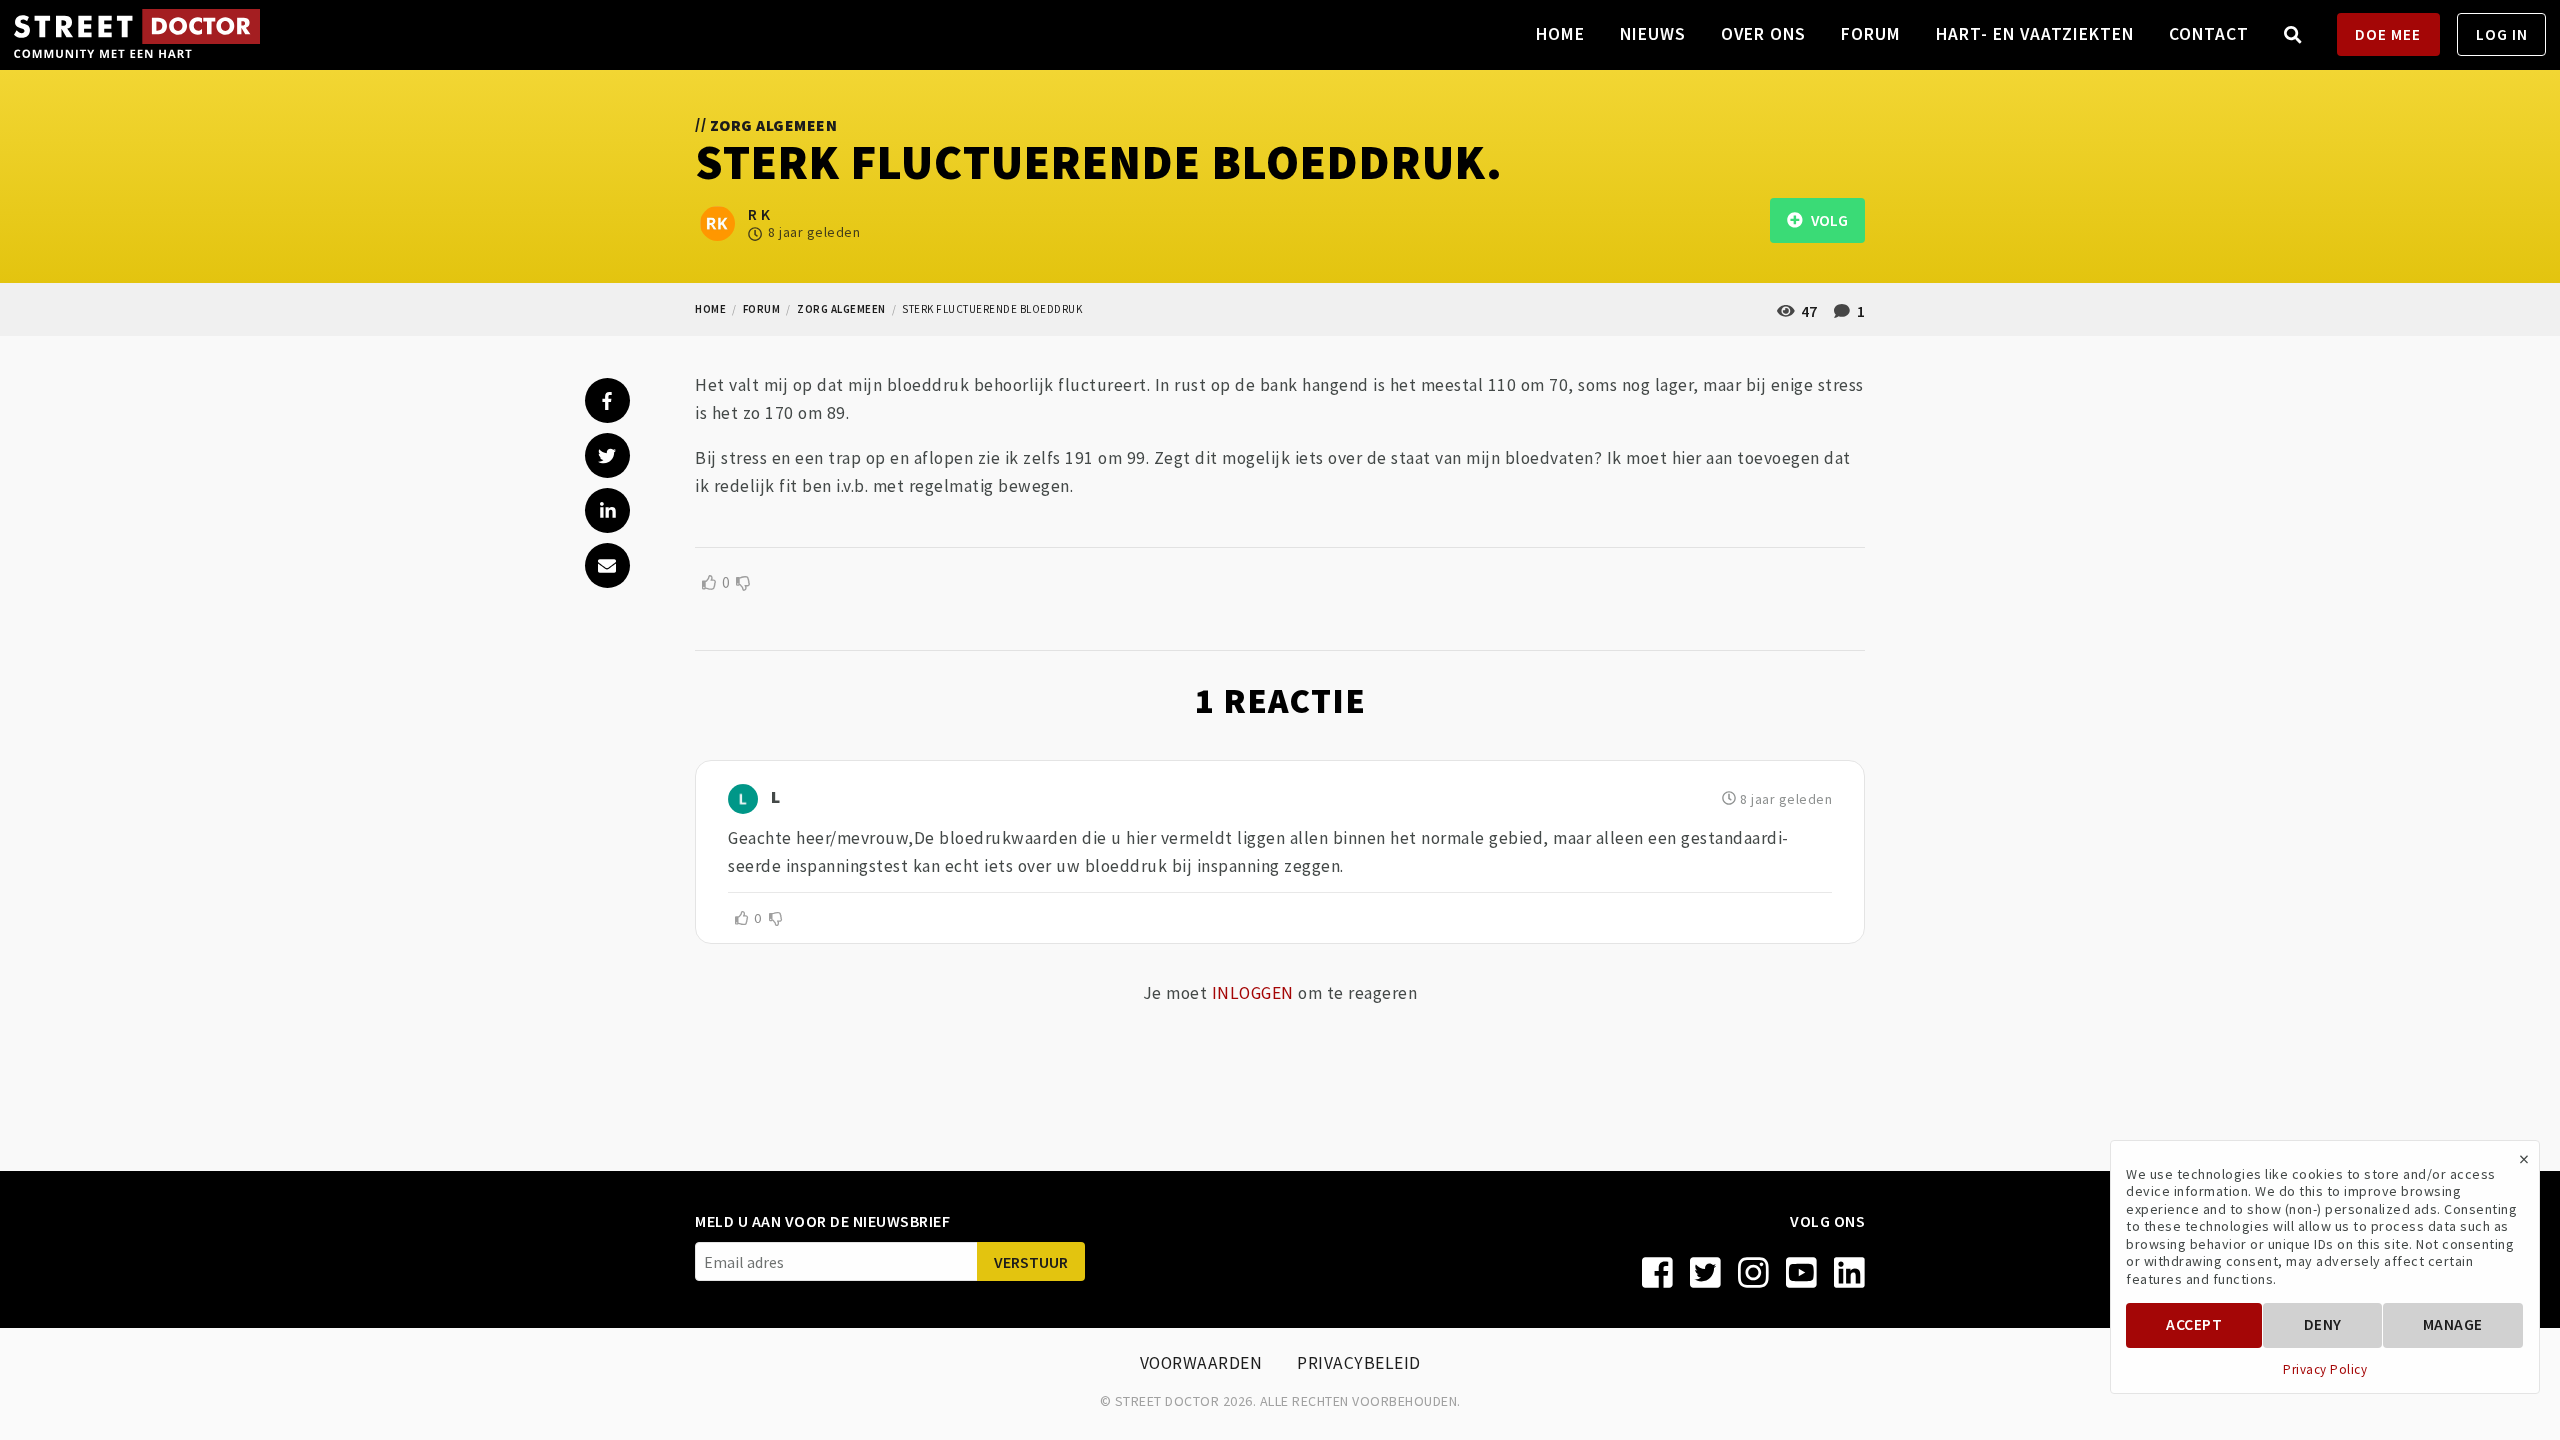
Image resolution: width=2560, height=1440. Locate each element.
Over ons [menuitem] (1763, 34)
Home (710, 309)
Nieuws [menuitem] (1653, 34)
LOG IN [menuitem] (2502, 34)
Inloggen (1253, 993)
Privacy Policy (2325, 1370)
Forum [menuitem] (1871, 34)
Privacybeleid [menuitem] (1359, 1363)
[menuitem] (2293, 34)
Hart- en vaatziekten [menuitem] (2035, 34)
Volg (1825, 220)
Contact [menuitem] (2209, 34)
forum (762, 309)
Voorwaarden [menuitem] (1201, 1363)
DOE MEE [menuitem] (2388, 34)
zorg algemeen (841, 309)
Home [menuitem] (1560, 34)
